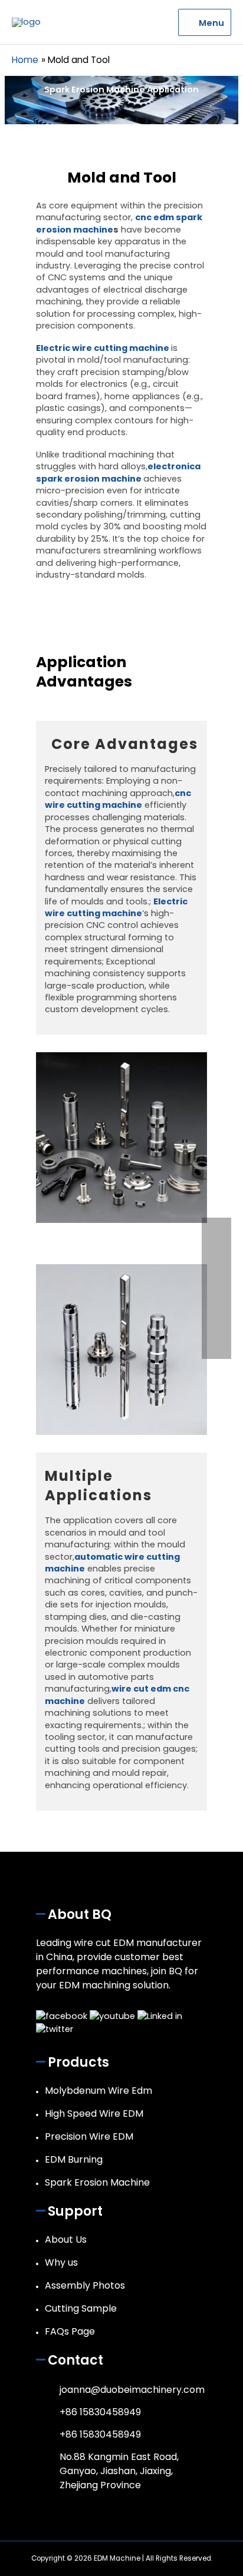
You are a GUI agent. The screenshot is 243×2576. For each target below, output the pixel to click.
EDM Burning (74, 2159)
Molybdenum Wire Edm (98, 2091)
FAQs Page (70, 2331)
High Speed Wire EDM (94, 2113)
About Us (66, 2240)
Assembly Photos (85, 2285)
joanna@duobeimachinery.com (132, 2390)
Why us (61, 2262)
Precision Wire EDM (89, 2136)
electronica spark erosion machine (118, 472)
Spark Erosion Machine (97, 2182)
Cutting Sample (81, 2308)
